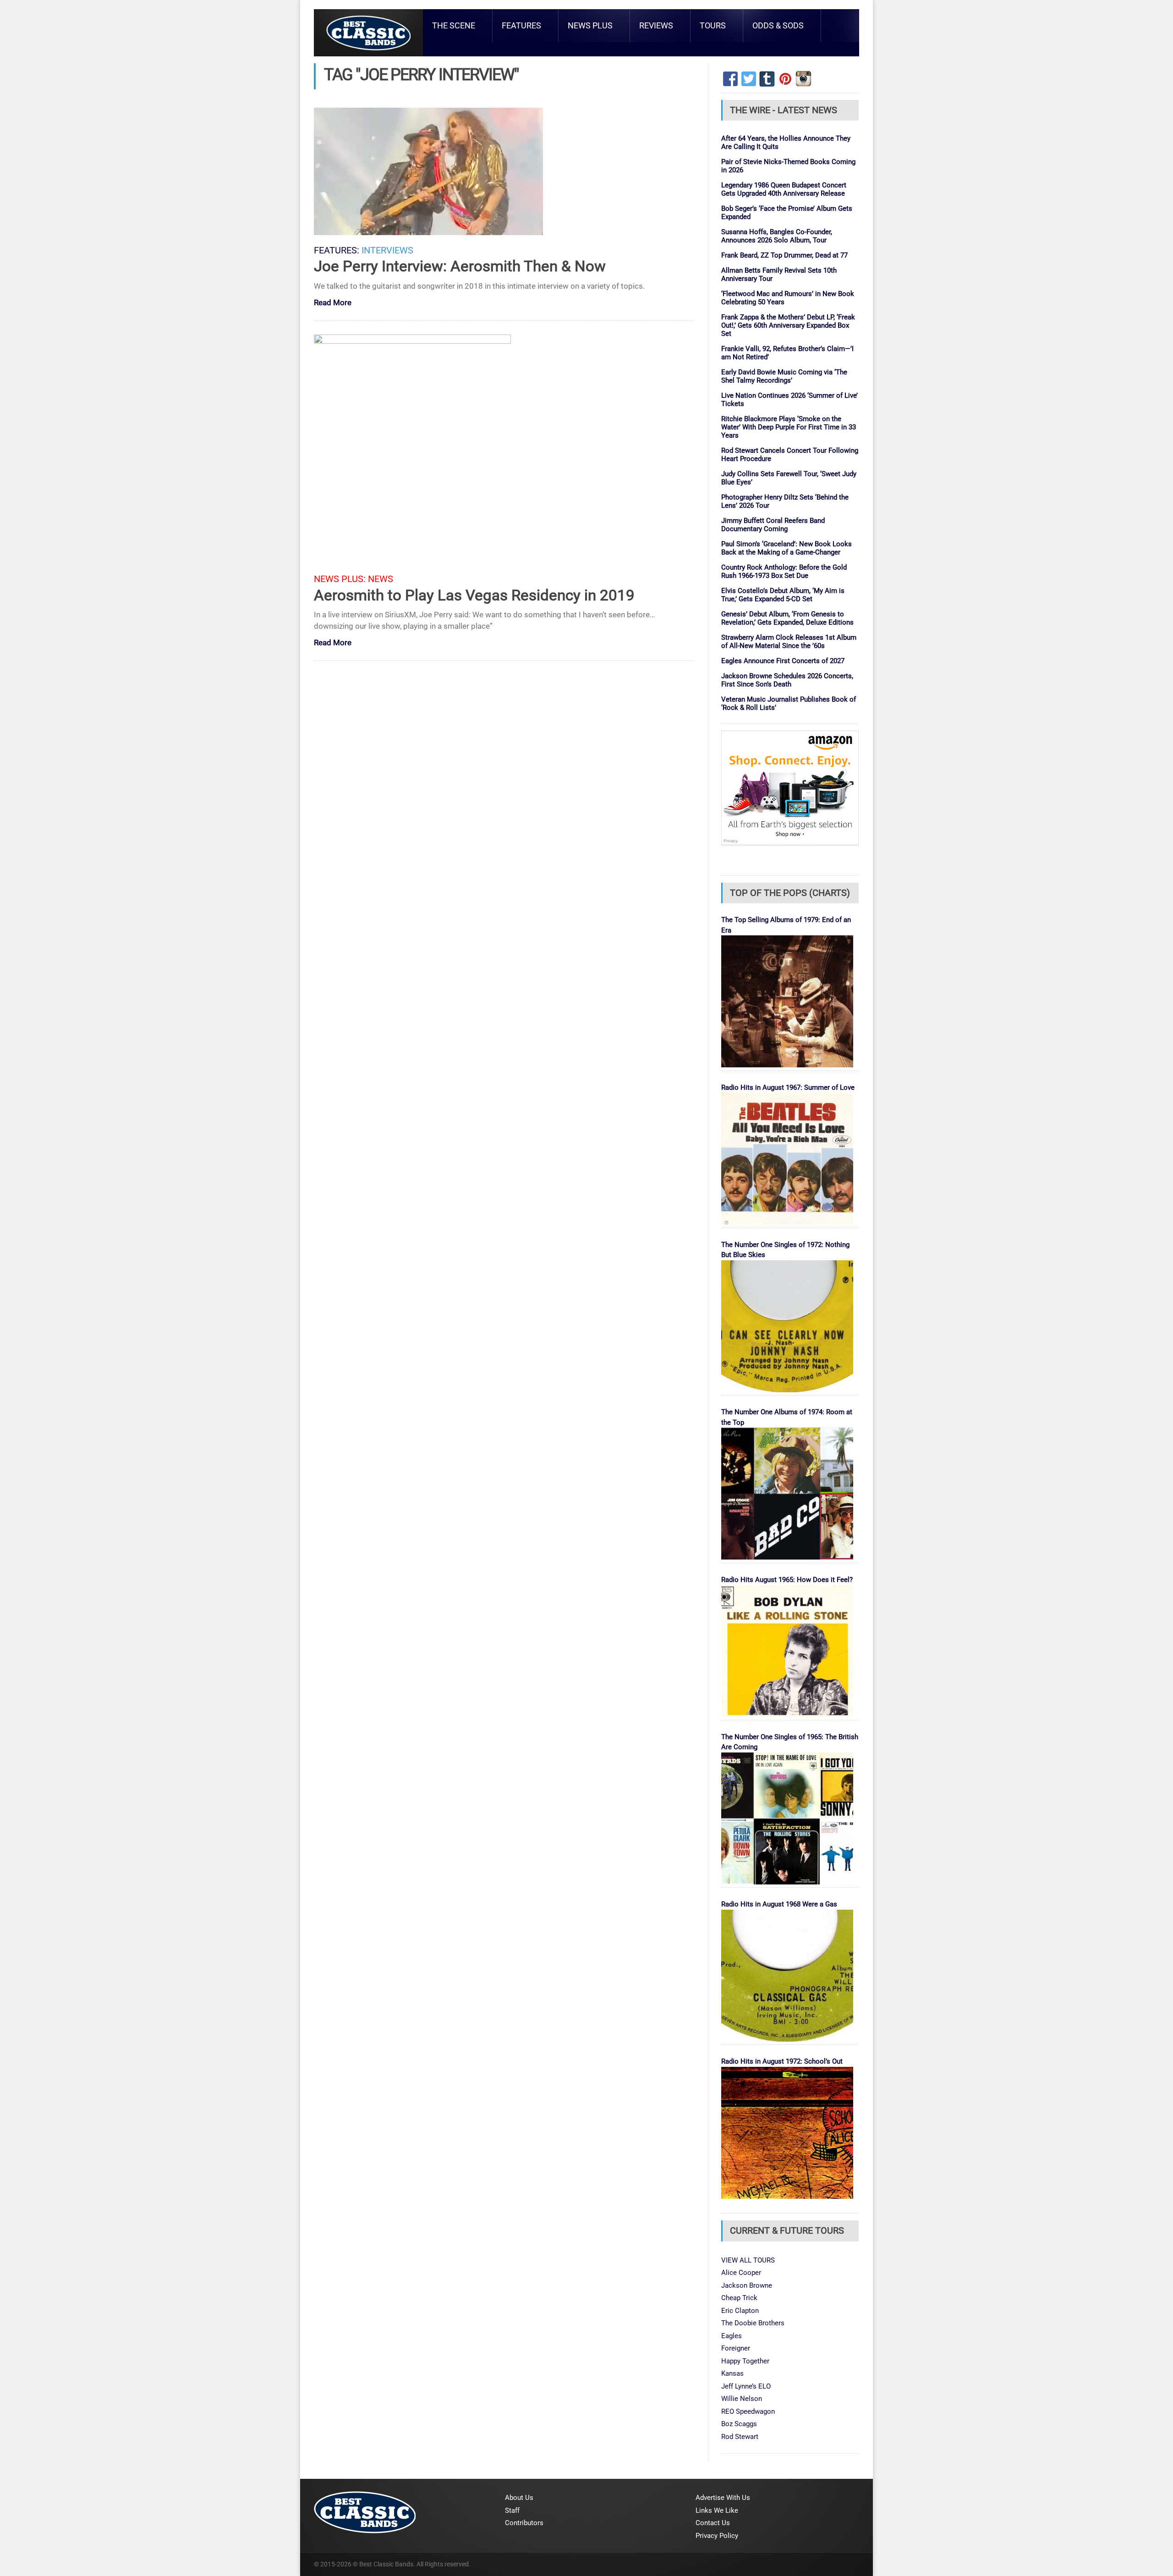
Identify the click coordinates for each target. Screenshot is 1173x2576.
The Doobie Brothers (753, 2323)
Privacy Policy (717, 2536)
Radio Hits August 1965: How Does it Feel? (787, 1580)
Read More (333, 303)
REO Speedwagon (748, 2411)
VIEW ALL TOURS (748, 2260)
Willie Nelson (742, 2399)
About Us (519, 2498)
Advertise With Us (723, 2498)
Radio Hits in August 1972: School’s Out (782, 2061)
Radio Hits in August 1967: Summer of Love (788, 1088)
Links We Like (717, 2510)
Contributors (524, 2523)
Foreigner (736, 2348)
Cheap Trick (739, 2298)
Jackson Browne (747, 2285)
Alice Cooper (741, 2273)
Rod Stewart (740, 2437)
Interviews (387, 250)
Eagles (732, 2336)
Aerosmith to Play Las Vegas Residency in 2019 (474, 595)
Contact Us (713, 2523)
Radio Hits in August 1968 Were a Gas (779, 1904)
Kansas (732, 2373)
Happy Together (745, 2361)
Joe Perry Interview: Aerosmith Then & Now (460, 266)
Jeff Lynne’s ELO (746, 2386)
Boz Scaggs (739, 2424)
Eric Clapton (740, 2311)
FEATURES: (337, 250)
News (381, 579)
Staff (512, 2510)
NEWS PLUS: (340, 579)
